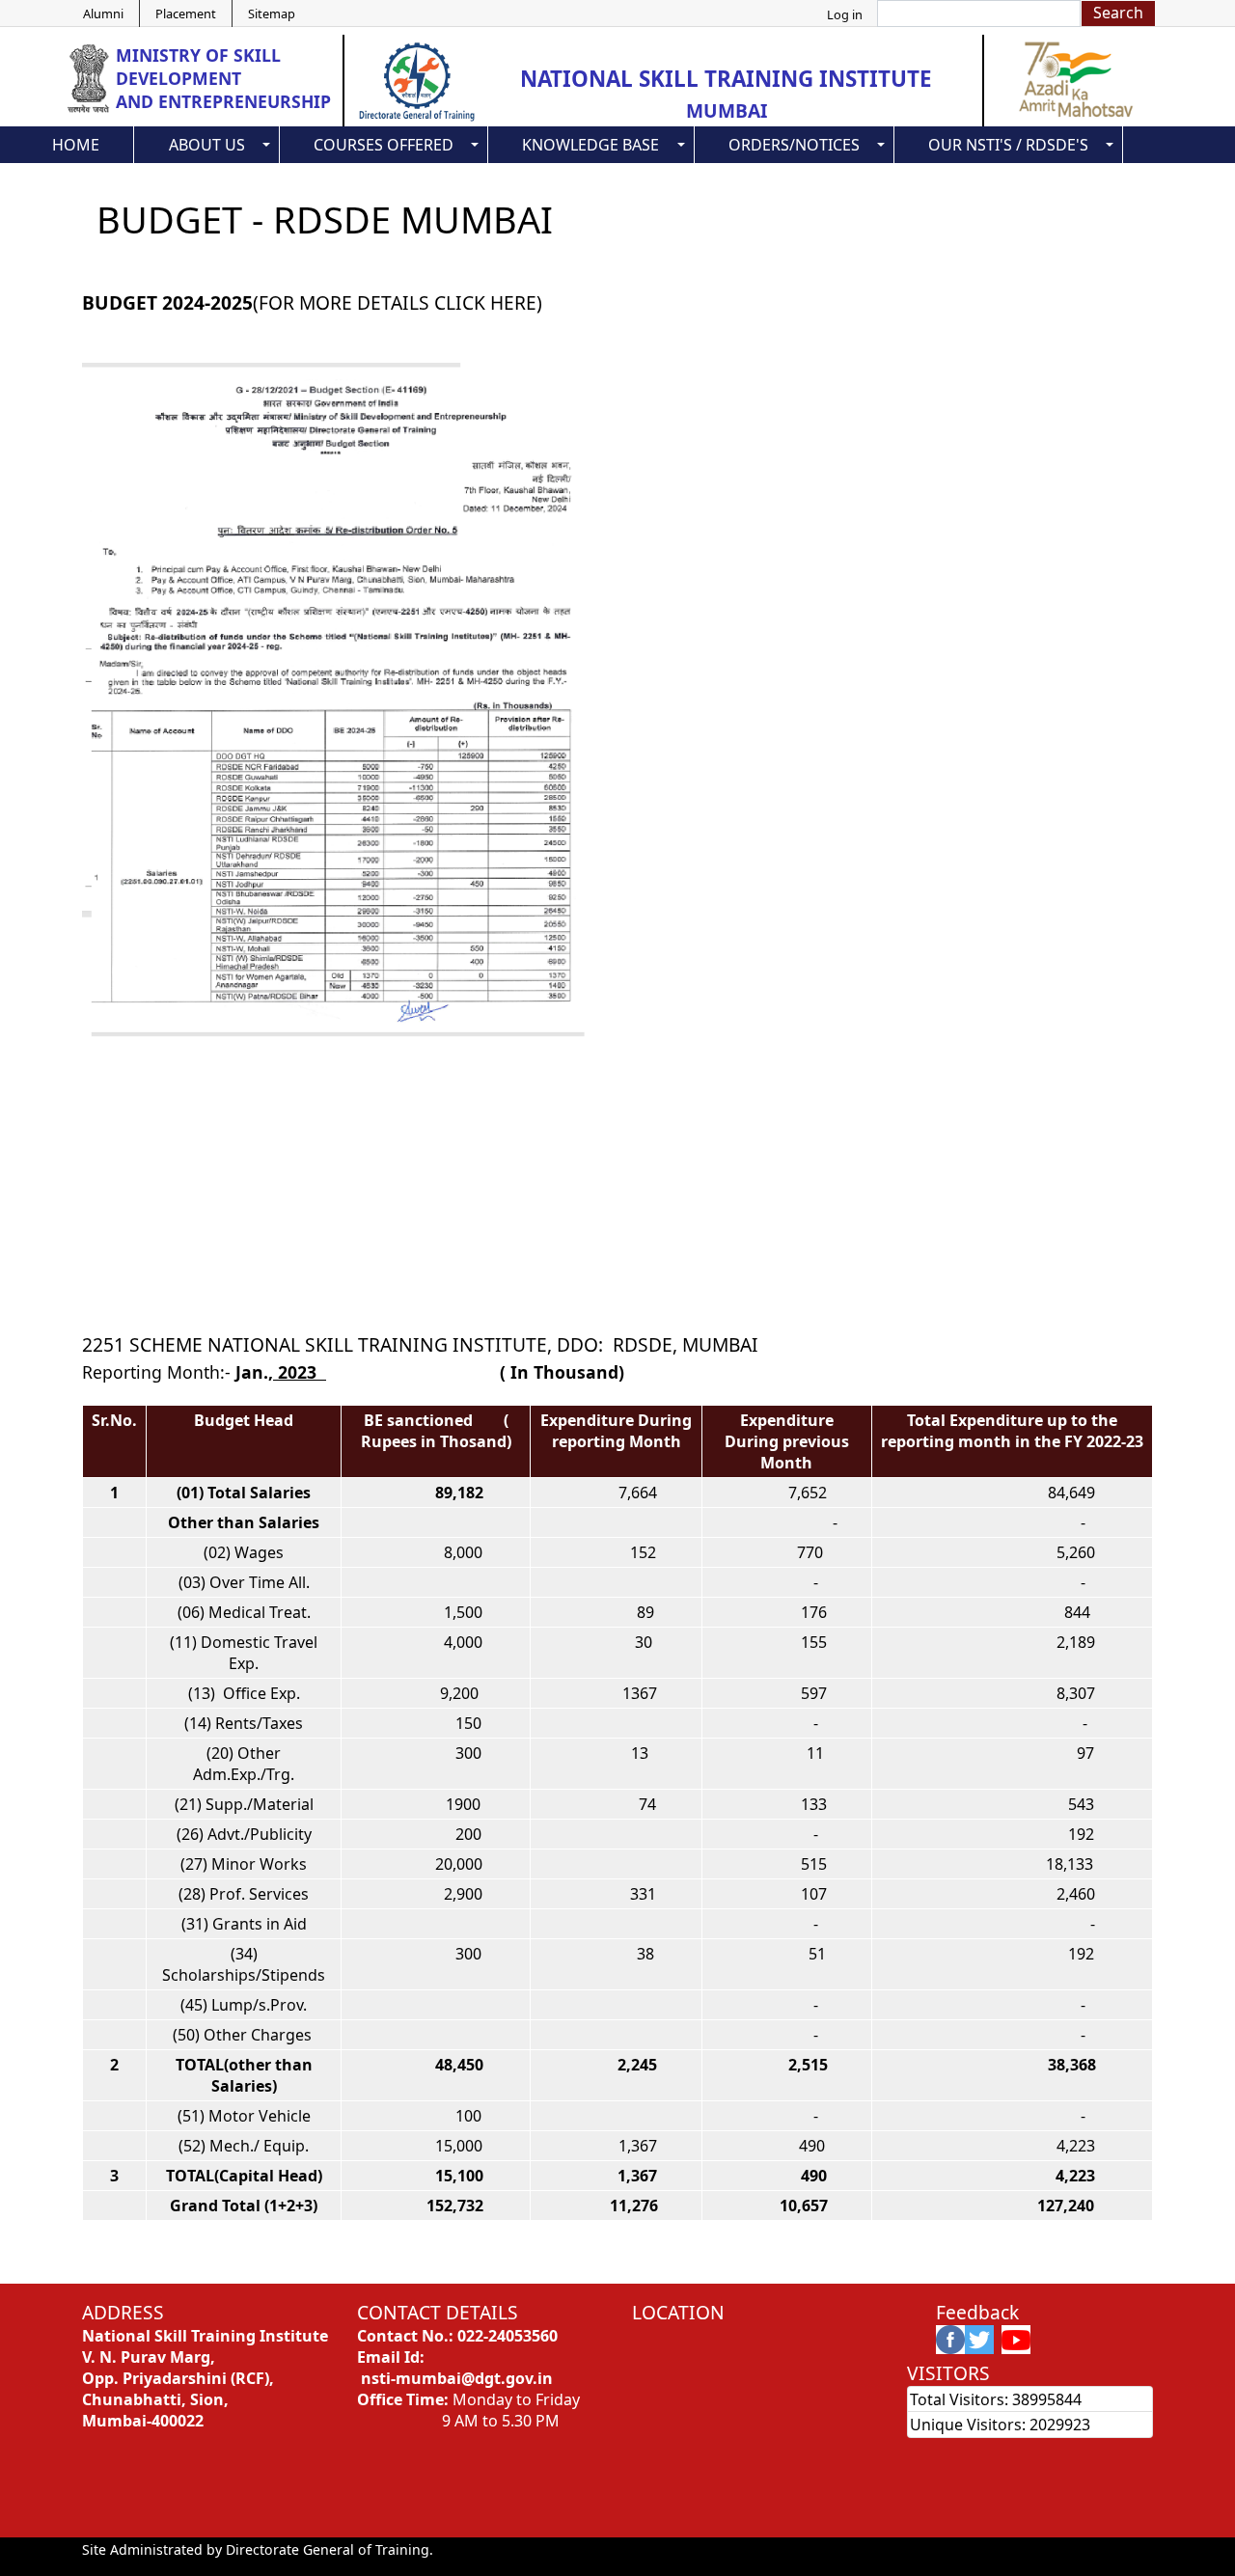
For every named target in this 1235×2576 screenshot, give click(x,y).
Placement (186, 14)
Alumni (103, 14)
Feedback (977, 2312)
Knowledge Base (590, 145)
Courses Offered (384, 145)
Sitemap (272, 14)
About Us (207, 145)
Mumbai (727, 110)
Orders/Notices (794, 145)
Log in (845, 14)
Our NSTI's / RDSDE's (1008, 145)
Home (76, 145)
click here (485, 302)
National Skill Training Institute (726, 79)
